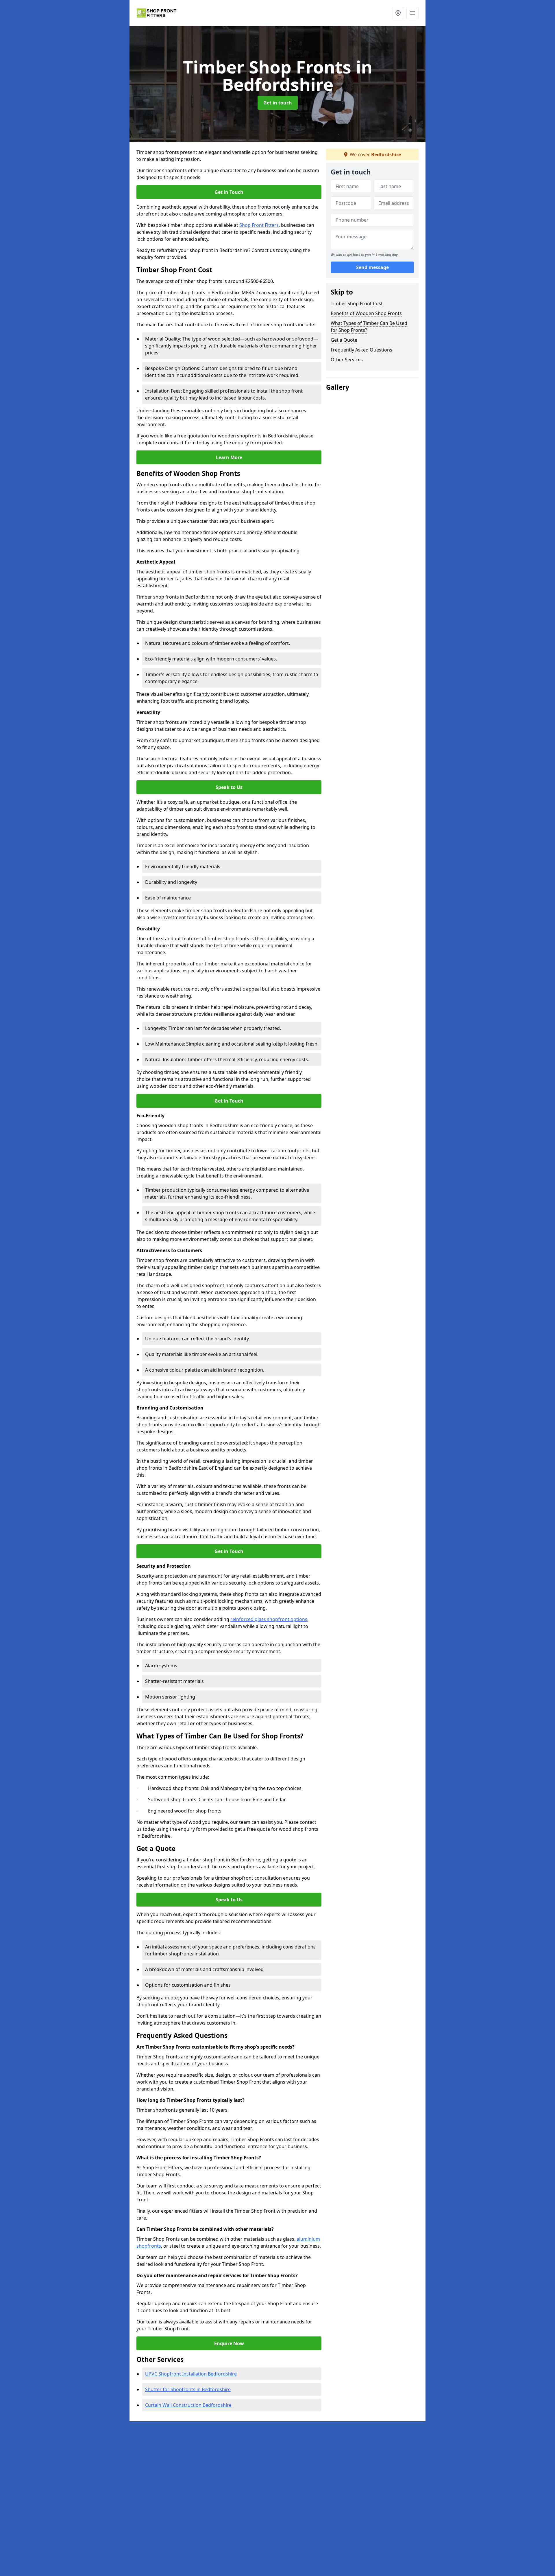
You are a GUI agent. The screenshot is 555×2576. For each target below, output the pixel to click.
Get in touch (278, 103)
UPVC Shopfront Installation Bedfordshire (191, 2374)
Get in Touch (229, 192)
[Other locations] (398, 13)
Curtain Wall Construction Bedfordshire (188, 2405)
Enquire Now (229, 2343)
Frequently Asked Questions (361, 350)
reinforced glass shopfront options (269, 1619)
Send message (372, 268)
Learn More (229, 457)
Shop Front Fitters (259, 225)
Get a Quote (344, 340)
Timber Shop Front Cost (357, 303)
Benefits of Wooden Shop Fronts (366, 313)
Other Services (347, 360)
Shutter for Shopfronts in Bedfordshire (188, 2389)
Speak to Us (229, 787)
